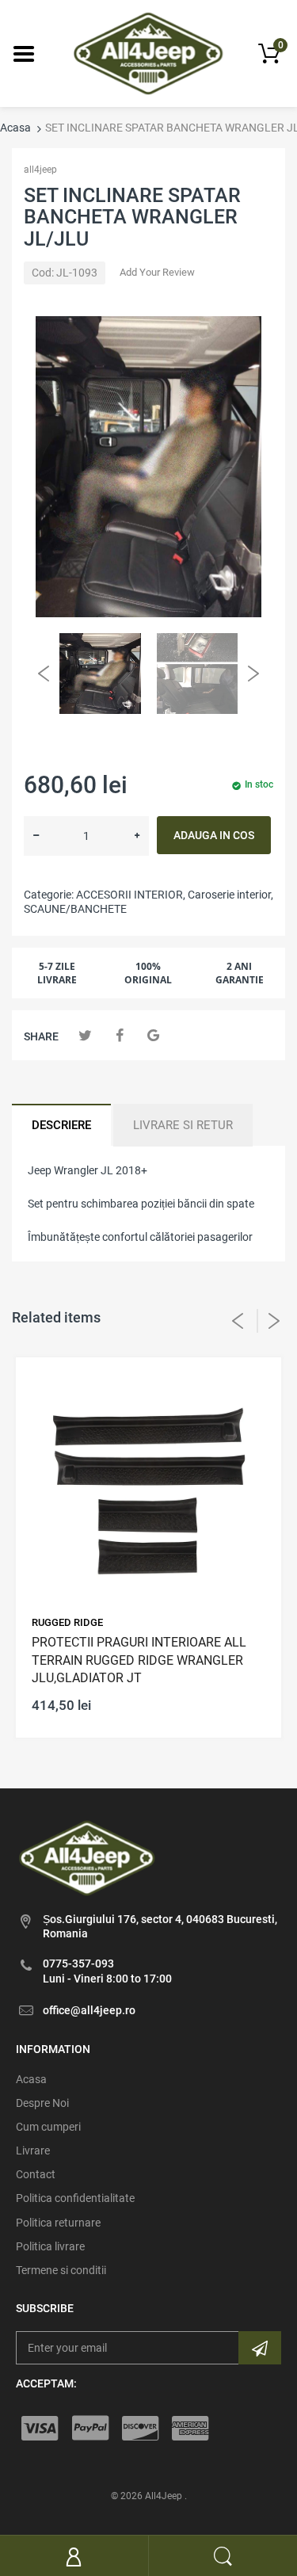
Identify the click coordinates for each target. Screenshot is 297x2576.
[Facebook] (119, 1035)
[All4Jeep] (148, 52)
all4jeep (40, 170)
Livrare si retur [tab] (183, 1125)
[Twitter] (85, 1035)
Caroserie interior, (230, 895)
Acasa (15, 128)
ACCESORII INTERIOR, (131, 895)
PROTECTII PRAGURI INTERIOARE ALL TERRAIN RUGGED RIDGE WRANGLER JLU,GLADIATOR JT (139, 1660)
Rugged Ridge (67, 1622)
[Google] (153, 1035)
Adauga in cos (214, 835)
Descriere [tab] (61, 1125)
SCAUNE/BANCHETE (75, 909)
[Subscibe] (260, 2348)
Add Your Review (157, 272)
